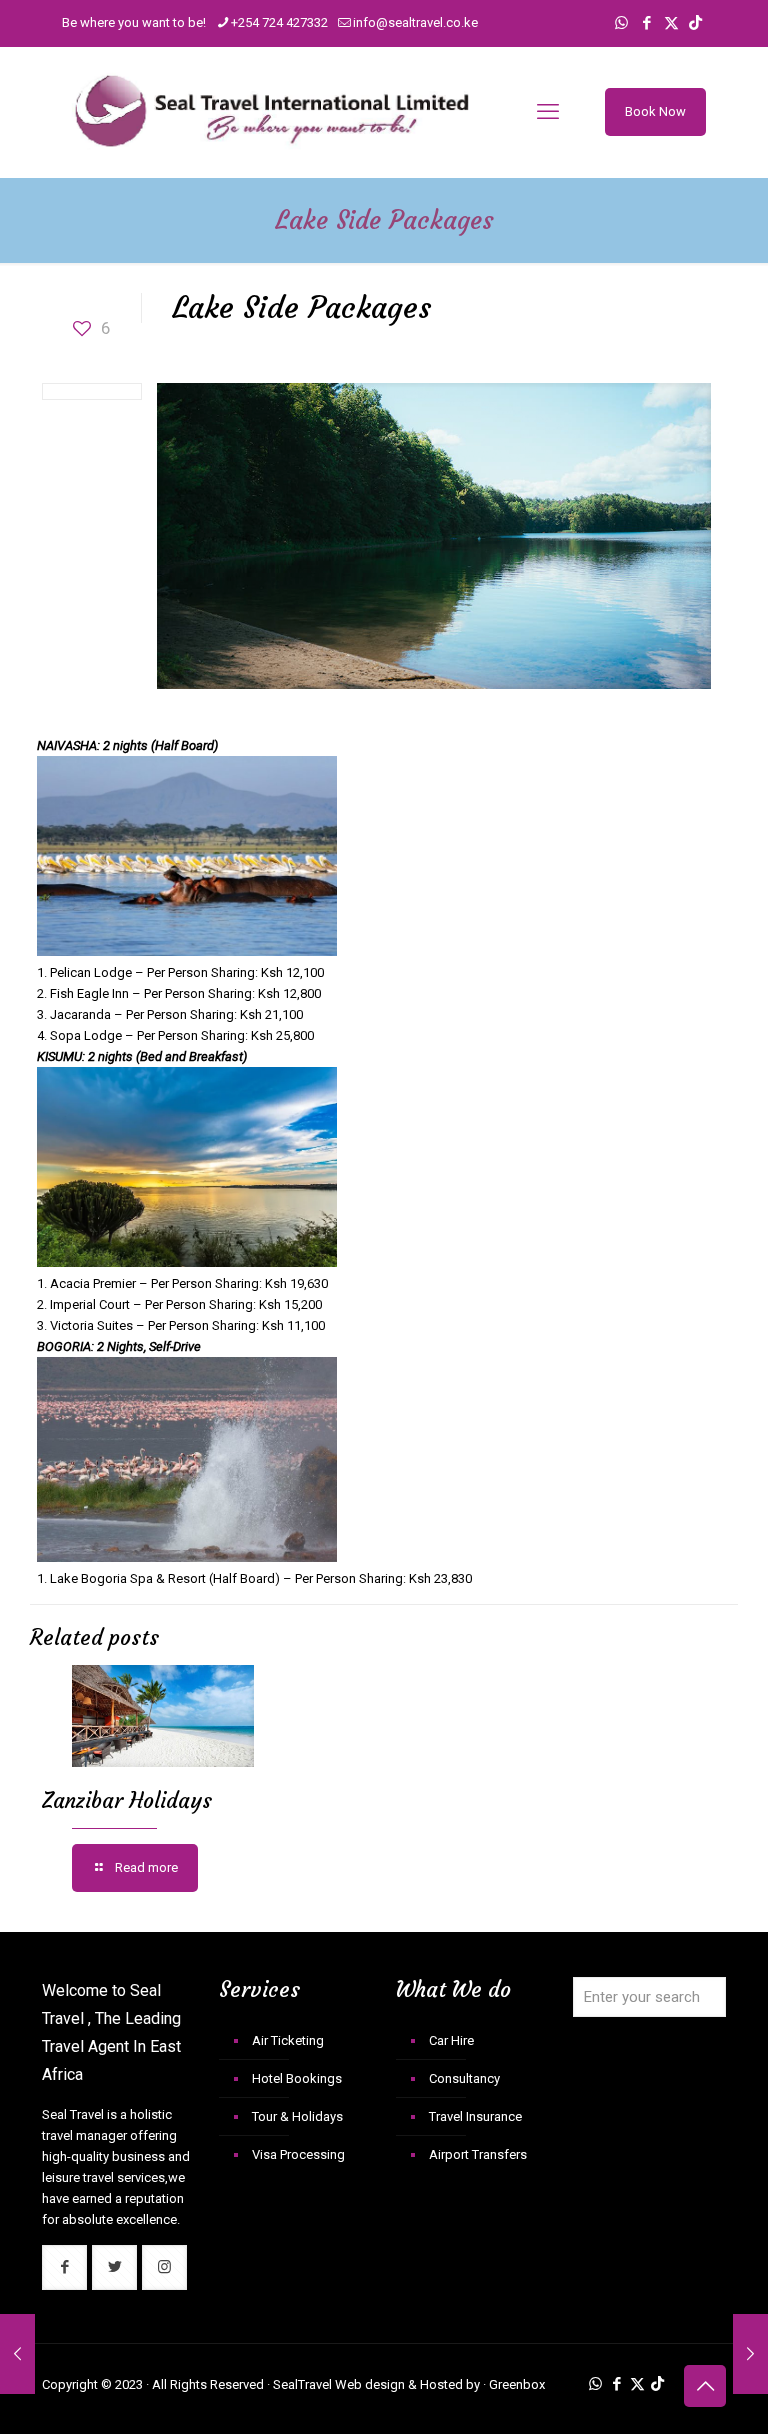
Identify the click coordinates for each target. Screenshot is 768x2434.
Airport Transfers (478, 2154)
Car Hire (451, 2040)
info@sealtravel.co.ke (415, 22)
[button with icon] (64, 2267)
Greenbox (517, 2384)
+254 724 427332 (279, 22)
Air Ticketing (288, 2040)
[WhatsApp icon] (621, 23)
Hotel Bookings (297, 2078)
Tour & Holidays (297, 2116)
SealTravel (302, 2384)
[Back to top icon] (705, 2386)
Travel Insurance (475, 2116)
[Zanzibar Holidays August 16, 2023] (750, 2354)
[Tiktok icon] (695, 23)
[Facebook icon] (646, 23)
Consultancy (464, 2078)
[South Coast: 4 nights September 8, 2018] (17, 2354)
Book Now (655, 111)
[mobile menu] (548, 112)
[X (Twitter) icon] (671, 23)
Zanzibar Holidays (127, 1800)
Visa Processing (298, 2154)
